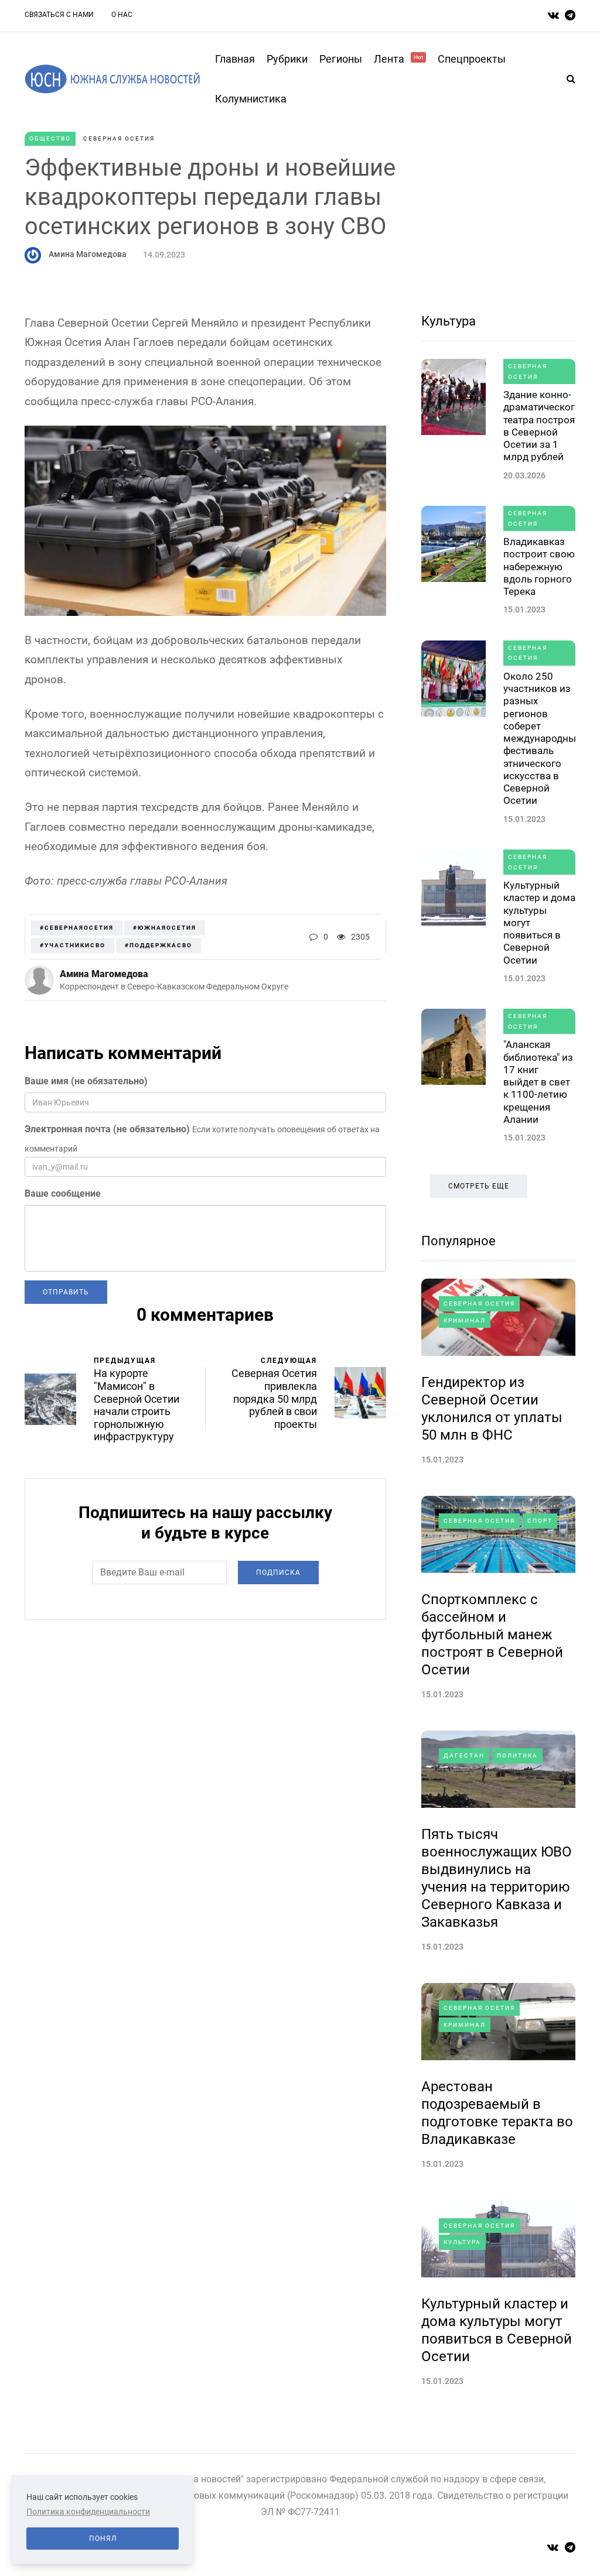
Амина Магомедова (88, 254)
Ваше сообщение (63, 1193)
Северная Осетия (119, 138)
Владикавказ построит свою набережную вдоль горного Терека (539, 566)
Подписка (278, 1573)
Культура (449, 321)
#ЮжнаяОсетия (165, 928)
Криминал (465, 1320)
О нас (122, 15)
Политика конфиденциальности (88, 2512)
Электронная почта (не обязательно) (107, 1129)
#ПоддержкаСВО (158, 945)
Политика (517, 1755)
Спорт (540, 1521)
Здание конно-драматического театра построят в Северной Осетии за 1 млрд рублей (542, 426)
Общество (50, 138)
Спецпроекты (472, 59)
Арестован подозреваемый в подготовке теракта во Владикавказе (497, 2113)
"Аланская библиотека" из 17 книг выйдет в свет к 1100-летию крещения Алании (538, 1082)
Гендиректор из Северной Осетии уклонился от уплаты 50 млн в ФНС (492, 1409)
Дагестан (464, 1755)
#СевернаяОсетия (77, 928)
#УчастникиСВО (73, 945)
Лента (398, 59)
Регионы (341, 59)
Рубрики (287, 59)
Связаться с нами (59, 15)
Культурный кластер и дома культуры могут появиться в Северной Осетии (539, 923)
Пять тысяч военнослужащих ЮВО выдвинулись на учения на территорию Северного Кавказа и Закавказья (497, 1878)
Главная (235, 59)
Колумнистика (251, 99)
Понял (103, 2539)
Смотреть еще (479, 1186)
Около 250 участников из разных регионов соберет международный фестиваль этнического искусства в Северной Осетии (543, 739)
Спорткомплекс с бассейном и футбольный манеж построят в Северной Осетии (492, 1635)
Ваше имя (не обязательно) (86, 1081)
